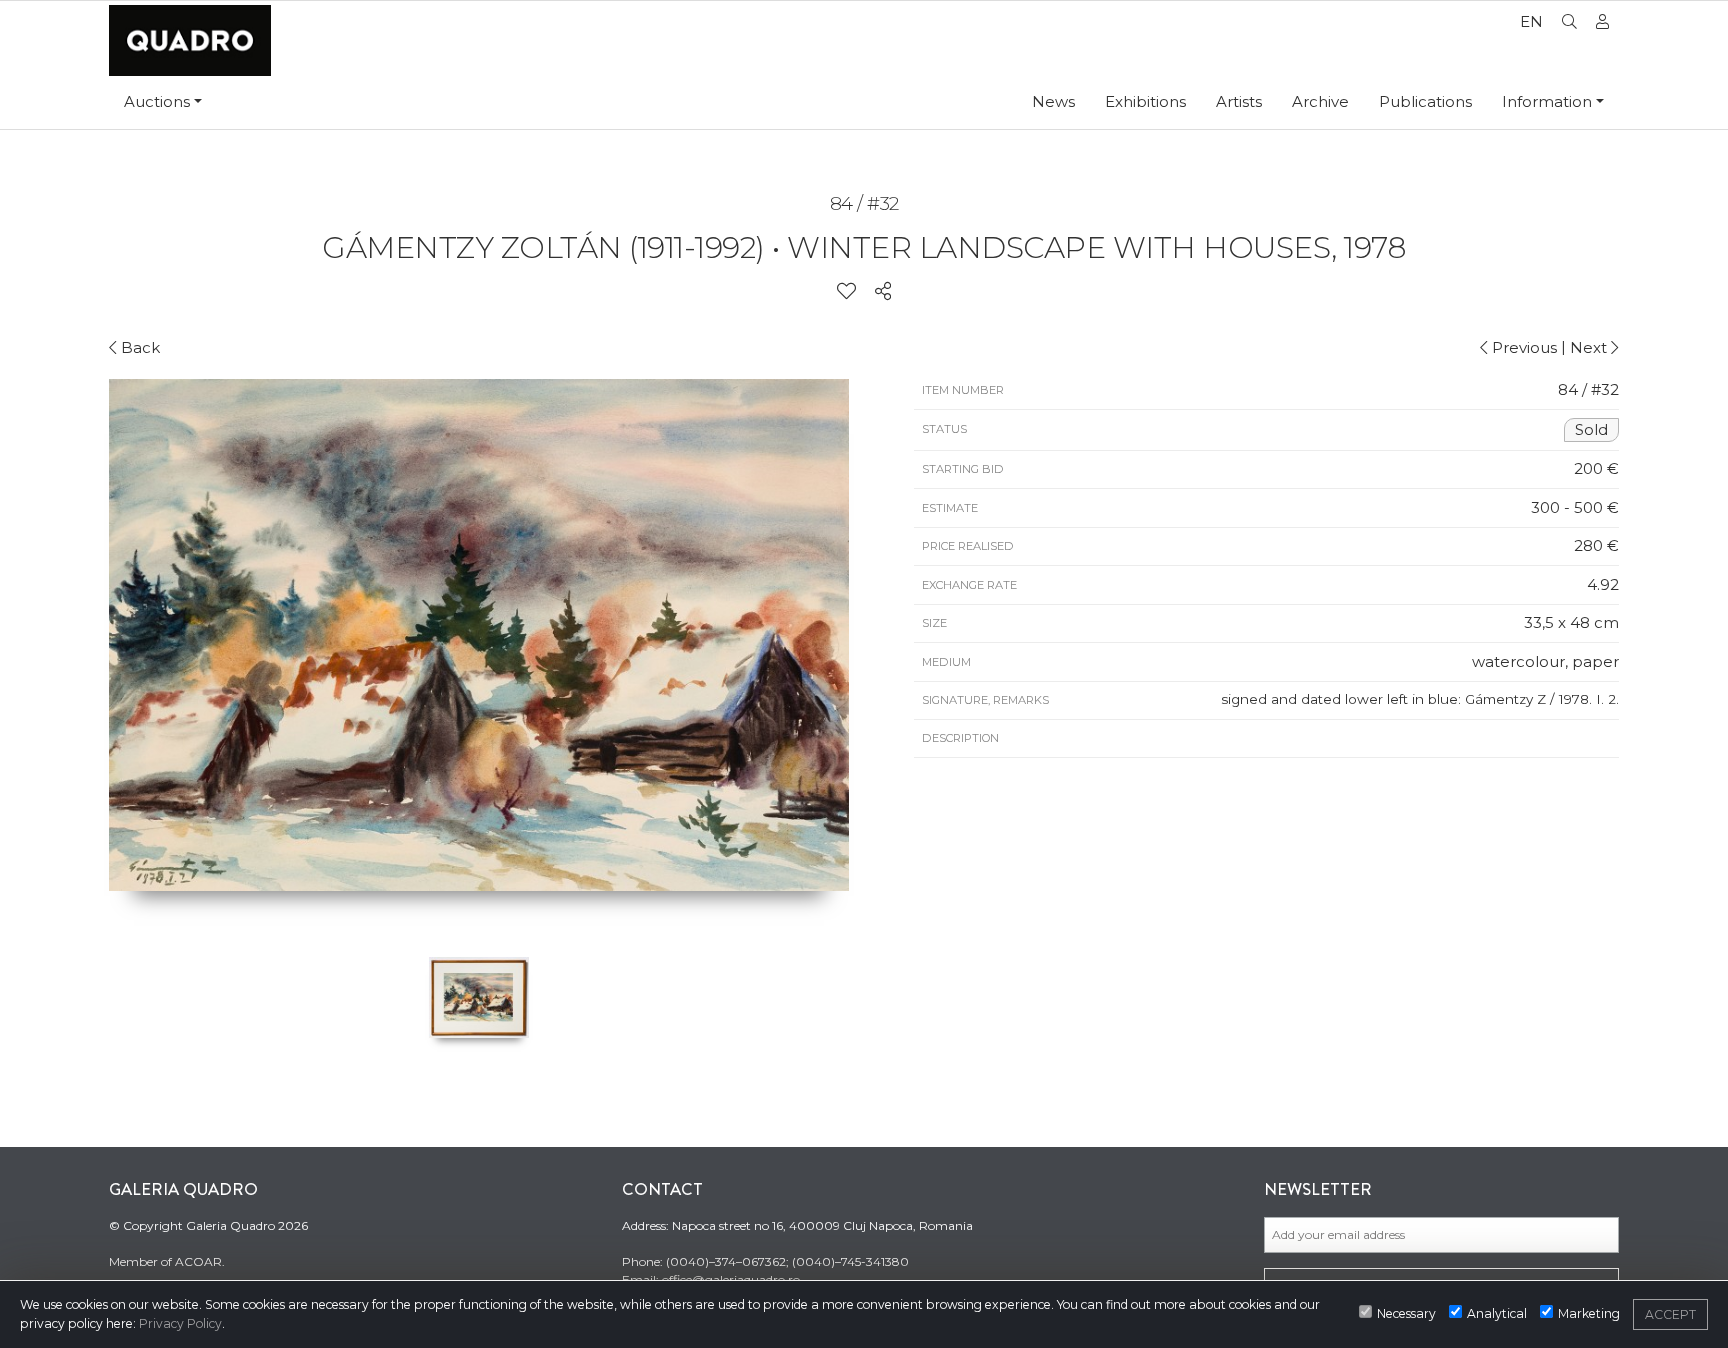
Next (1590, 347)
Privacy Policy (180, 1323)
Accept (1670, 1314)
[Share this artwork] (883, 292)
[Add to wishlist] (846, 292)
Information (1547, 101)
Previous (1522, 347)
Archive (1320, 101)
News (1053, 101)
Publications (1425, 101)
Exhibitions (1145, 101)
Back (138, 347)
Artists (1239, 101)
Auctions (157, 101)
